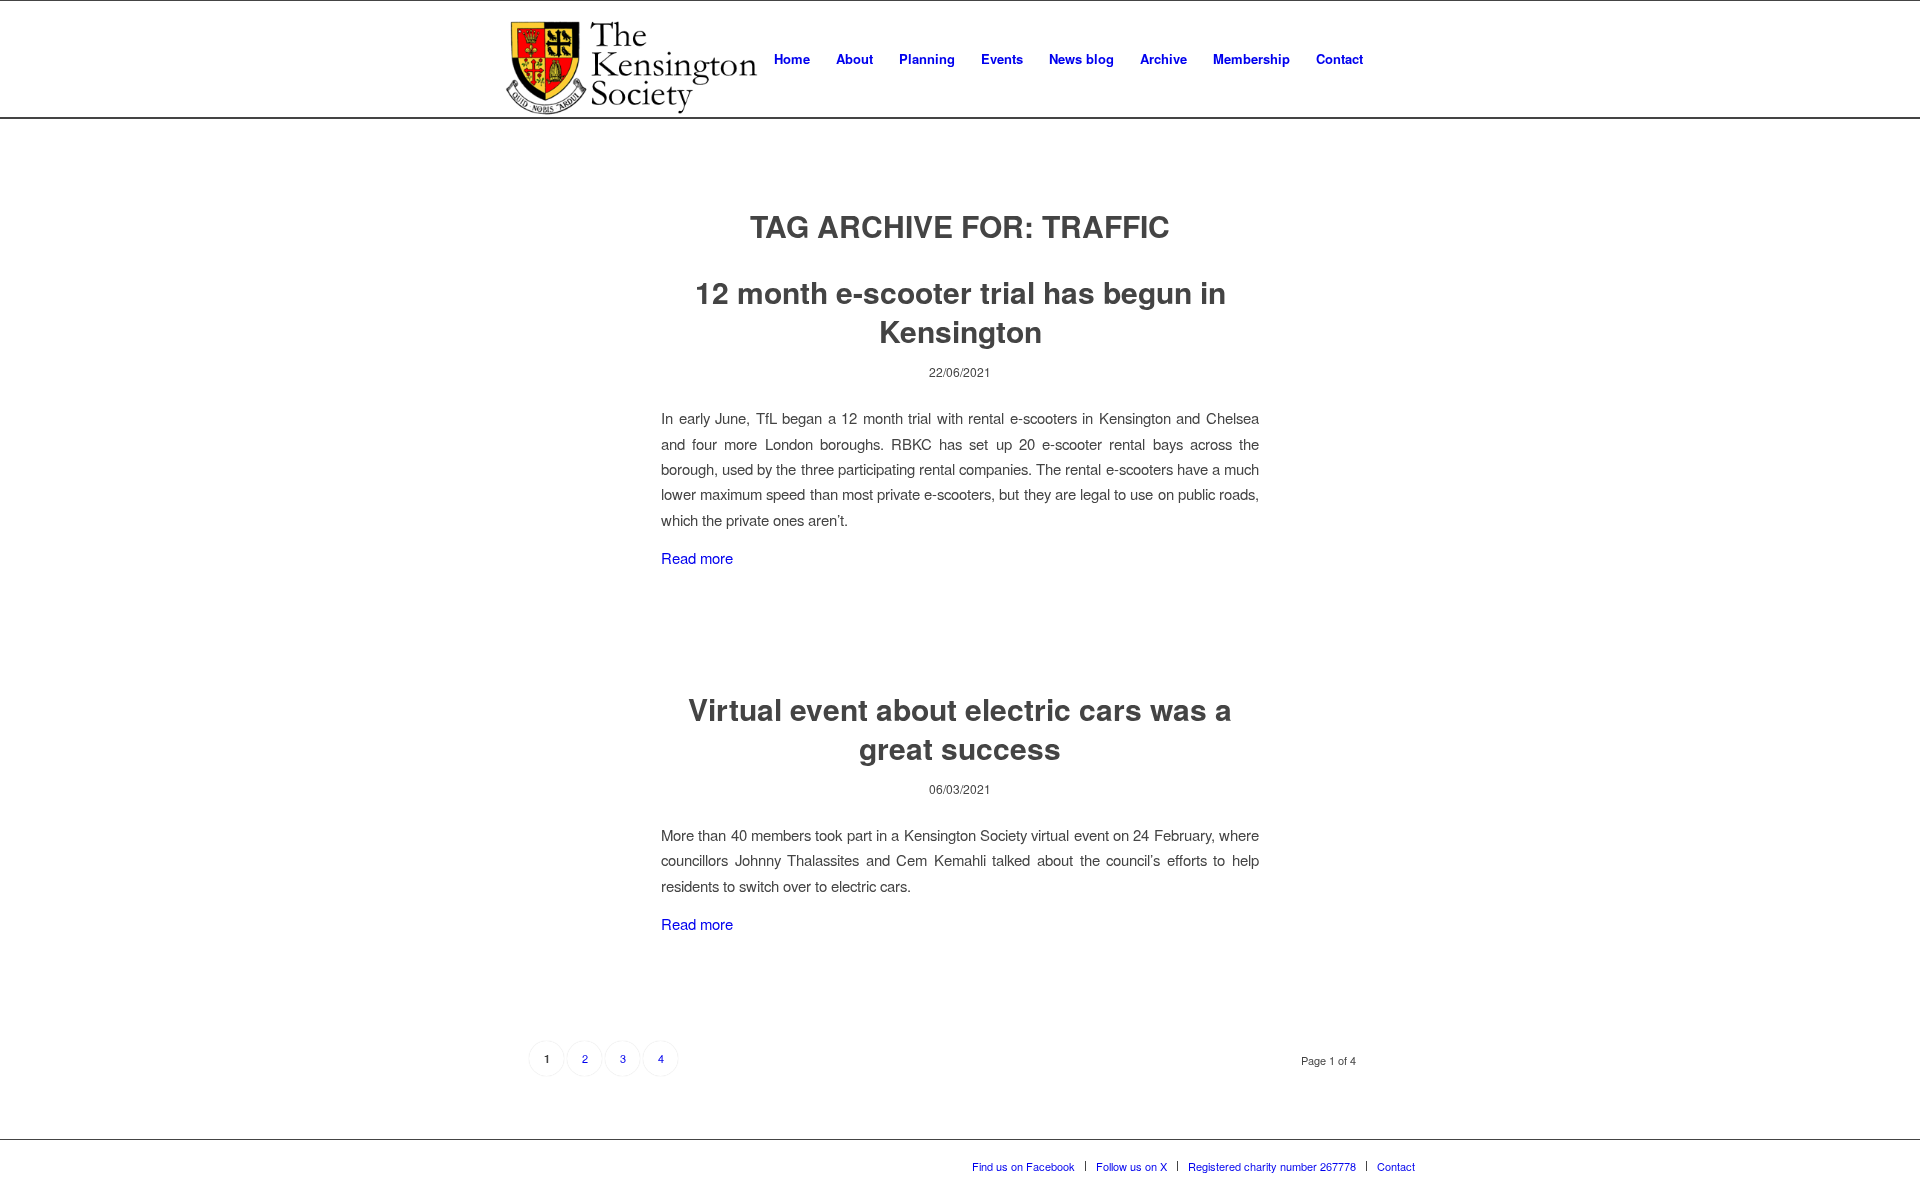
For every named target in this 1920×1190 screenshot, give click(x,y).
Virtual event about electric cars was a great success (960, 728)
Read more (697, 557)
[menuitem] (792, 59)
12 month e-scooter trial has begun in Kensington (960, 311)
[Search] (1395, 59)
